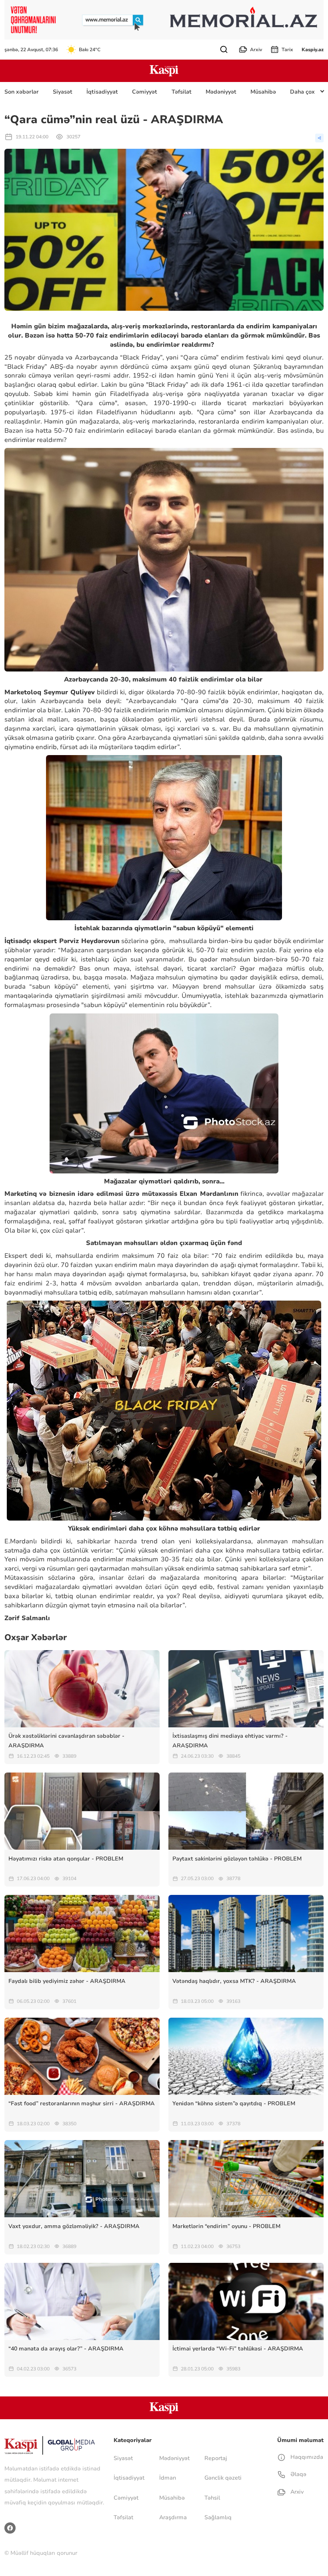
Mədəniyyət (221, 92)
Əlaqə (297, 2474)
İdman (168, 2478)
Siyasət (63, 92)
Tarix (287, 50)
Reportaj (216, 2458)
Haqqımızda (306, 2457)
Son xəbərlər (22, 92)
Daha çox (302, 92)
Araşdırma (173, 2517)
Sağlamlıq (218, 2517)
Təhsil (212, 2498)
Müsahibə (263, 92)
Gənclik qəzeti (223, 2478)
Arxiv (256, 50)
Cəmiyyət (145, 92)
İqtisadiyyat (102, 92)
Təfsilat (182, 92)
